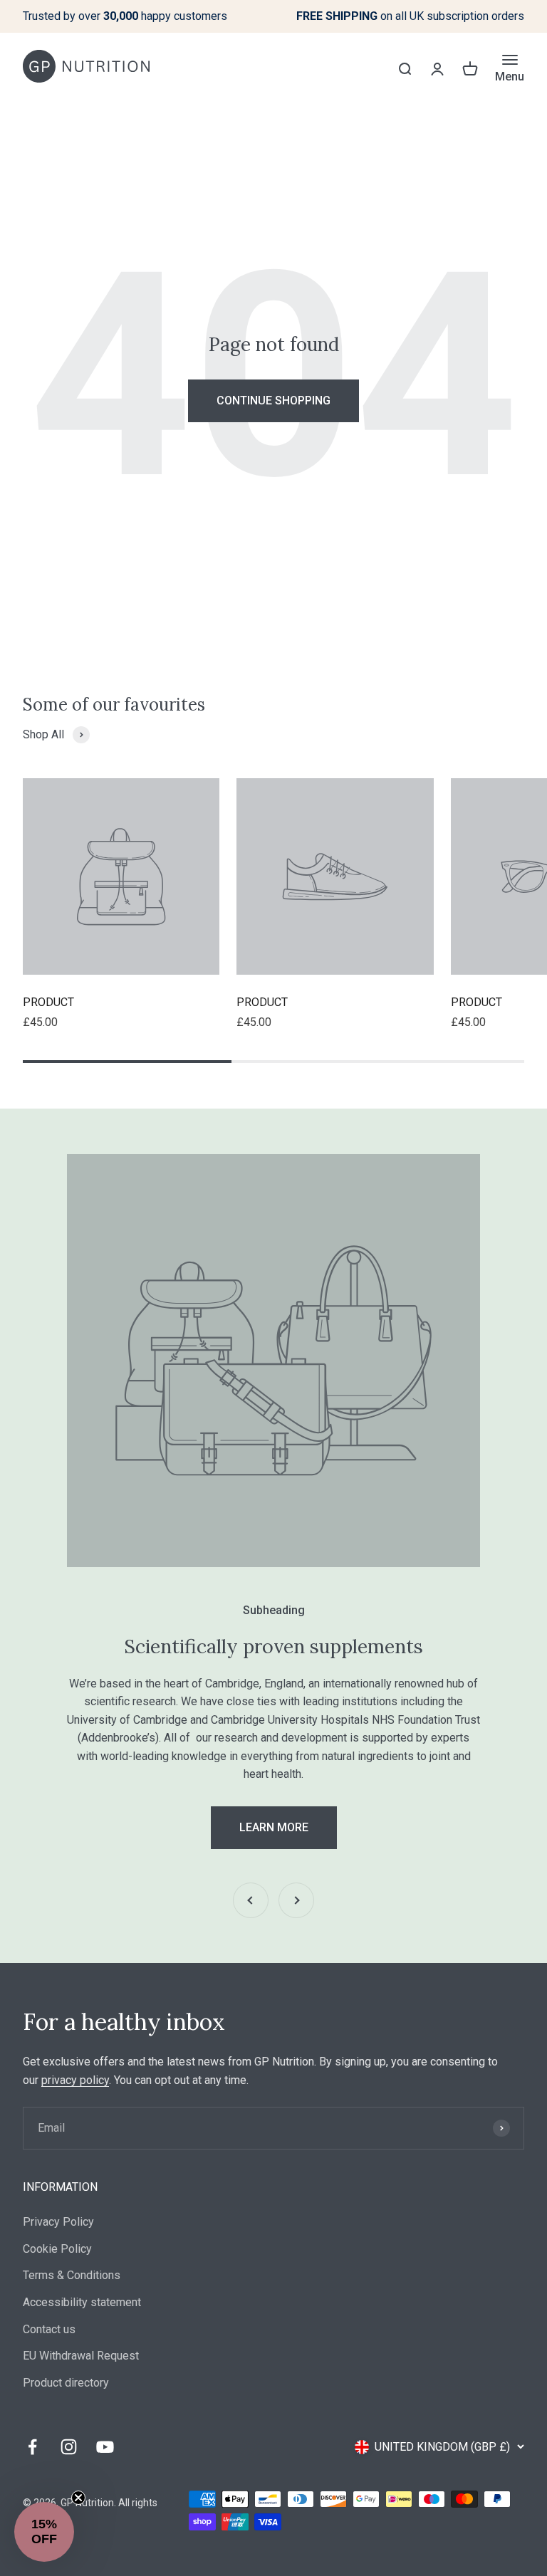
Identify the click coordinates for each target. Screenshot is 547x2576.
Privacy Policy (58, 2222)
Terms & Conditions (72, 2275)
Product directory (66, 2383)
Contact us (49, 2329)
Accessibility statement (82, 2302)
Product (48, 1002)
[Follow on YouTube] (105, 2447)
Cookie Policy (57, 2249)
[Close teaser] (78, 2498)
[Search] (405, 68)
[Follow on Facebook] (32, 2447)
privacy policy (75, 2080)
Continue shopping (273, 400)
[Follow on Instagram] (69, 2447)
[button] (44, 2532)
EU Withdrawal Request (81, 2356)
